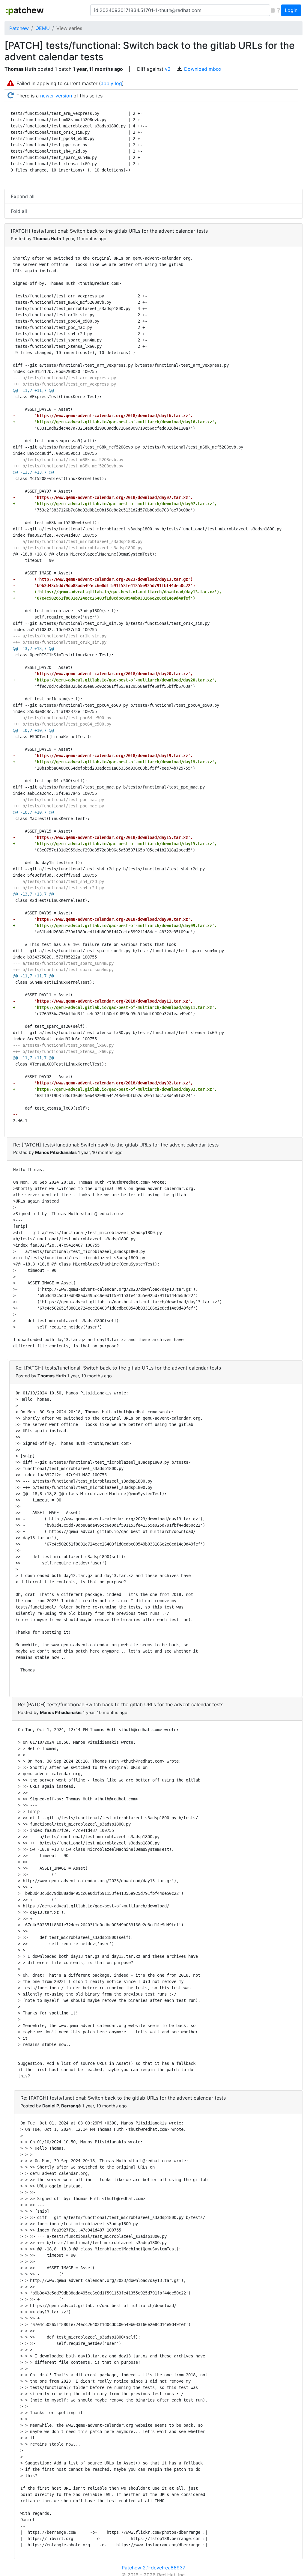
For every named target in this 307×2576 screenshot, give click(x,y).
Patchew (19, 28)
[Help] (278, 10)
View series (69, 28)
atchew (25, 10)
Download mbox (203, 69)
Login (291, 10)
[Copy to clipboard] (273, 10)
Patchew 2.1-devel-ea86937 (153, 2568)
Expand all (23, 196)
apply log (111, 83)
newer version (56, 96)
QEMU (43, 28)
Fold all (19, 211)
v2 (168, 69)
